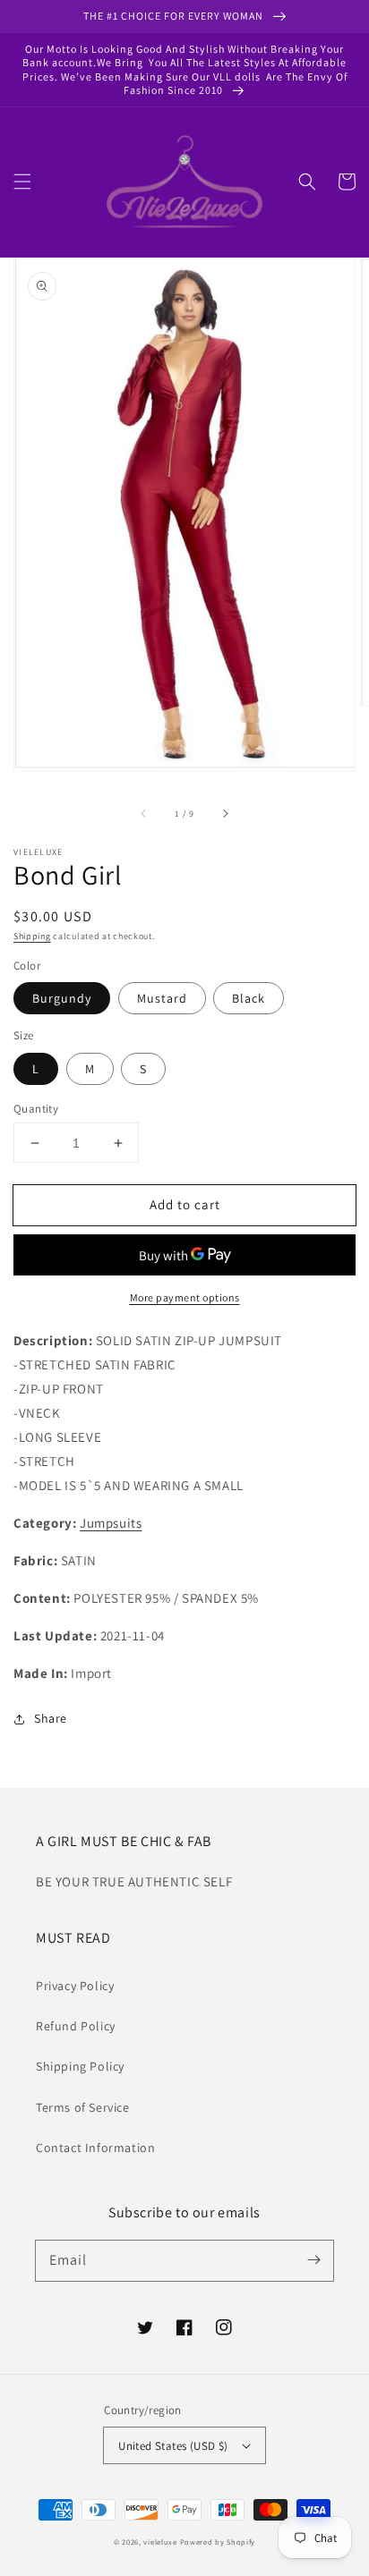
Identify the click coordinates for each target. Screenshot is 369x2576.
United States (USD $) (173, 2446)
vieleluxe (160, 2542)
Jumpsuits (111, 1523)
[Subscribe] (313, 2260)
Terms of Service (83, 2107)
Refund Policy (76, 2026)
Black (249, 998)
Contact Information (95, 2148)
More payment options (185, 1297)
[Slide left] (144, 814)
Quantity (36, 1109)
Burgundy (62, 998)
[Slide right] (225, 814)
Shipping (32, 936)
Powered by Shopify (218, 2542)
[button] (22, 182)
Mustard (162, 998)
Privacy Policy (75, 1986)
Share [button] (51, 1718)
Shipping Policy (80, 2066)
